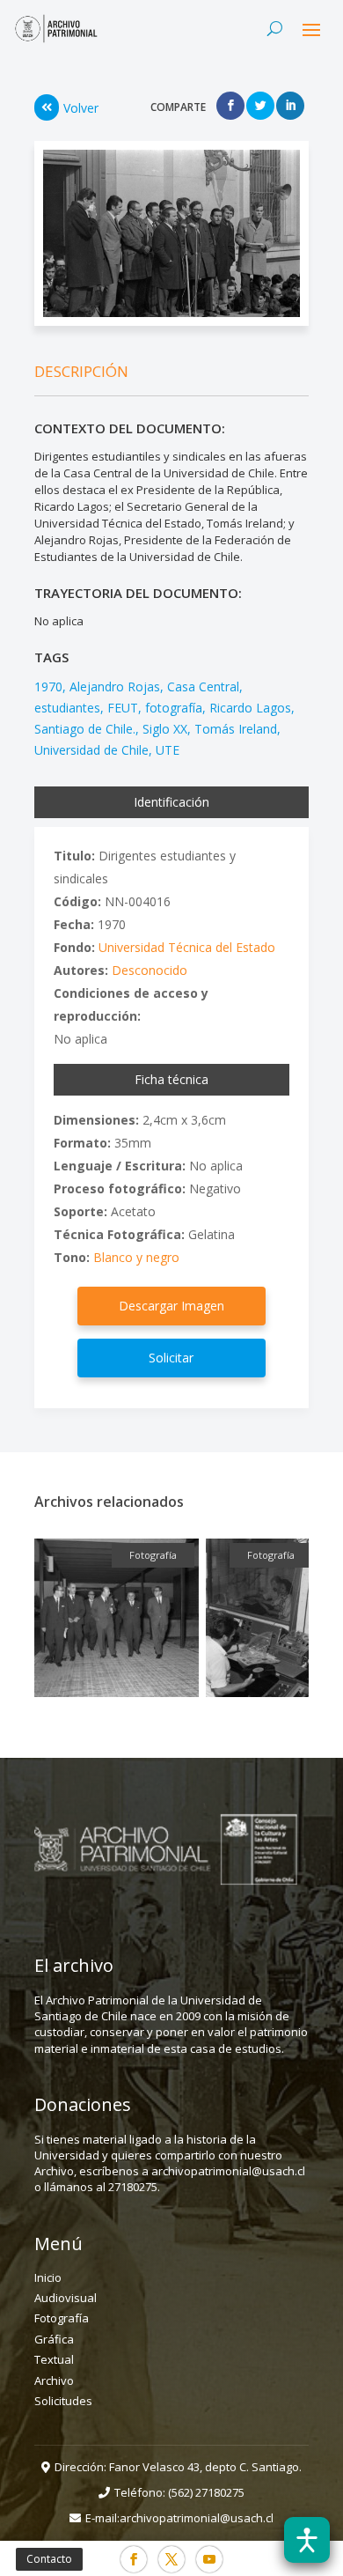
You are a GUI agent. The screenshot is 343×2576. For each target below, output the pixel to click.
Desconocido (150, 970)
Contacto (49, 2559)
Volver (81, 108)
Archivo (54, 2380)
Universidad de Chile (91, 750)
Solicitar (171, 1358)
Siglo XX (165, 729)
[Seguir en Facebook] (134, 2559)
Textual (54, 2359)
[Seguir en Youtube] (209, 2559)
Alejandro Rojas (115, 686)
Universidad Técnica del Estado (187, 947)
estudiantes (67, 708)
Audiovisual (66, 2298)
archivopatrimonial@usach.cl (197, 2518)
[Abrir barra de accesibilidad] (307, 2540)
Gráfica (54, 2339)
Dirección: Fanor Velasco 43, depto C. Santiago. (178, 2467)
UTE (168, 750)
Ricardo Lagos (250, 708)
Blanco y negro (136, 1257)
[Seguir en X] (171, 2559)
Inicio (48, 2277)
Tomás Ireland (236, 729)
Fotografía (62, 2318)
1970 (48, 686)
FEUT (123, 708)
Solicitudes (63, 2401)
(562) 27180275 (206, 2492)
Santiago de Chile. (85, 729)
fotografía (174, 708)
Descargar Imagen (171, 1306)
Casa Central (203, 686)
